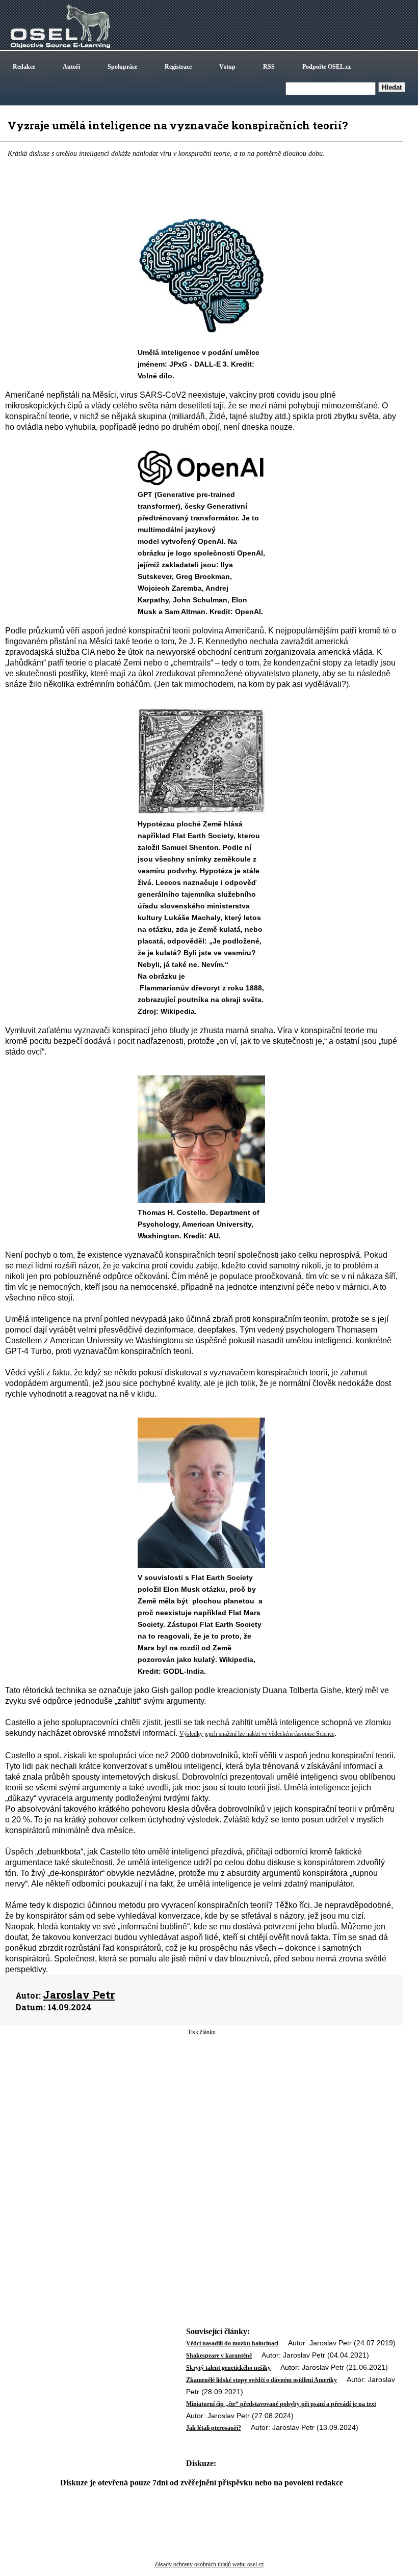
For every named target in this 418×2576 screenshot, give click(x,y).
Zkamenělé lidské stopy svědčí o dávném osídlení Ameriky (262, 2380)
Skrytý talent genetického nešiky (228, 2368)
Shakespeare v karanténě (219, 2356)
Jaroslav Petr (79, 1995)
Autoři (71, 67)
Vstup (227, 67)
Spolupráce (122, 67)
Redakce (24, 67)
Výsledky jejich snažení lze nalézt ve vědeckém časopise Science (257, 1734)
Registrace (178, 67)
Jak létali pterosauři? (214, 2428)
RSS (269, 67)
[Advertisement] (201, 2118)
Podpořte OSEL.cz (326, 67)
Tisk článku (202, 2032)
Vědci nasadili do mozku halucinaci (232, 2343)
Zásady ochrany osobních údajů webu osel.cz (209, 2564)
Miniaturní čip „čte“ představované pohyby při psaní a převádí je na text (281, 2404)
